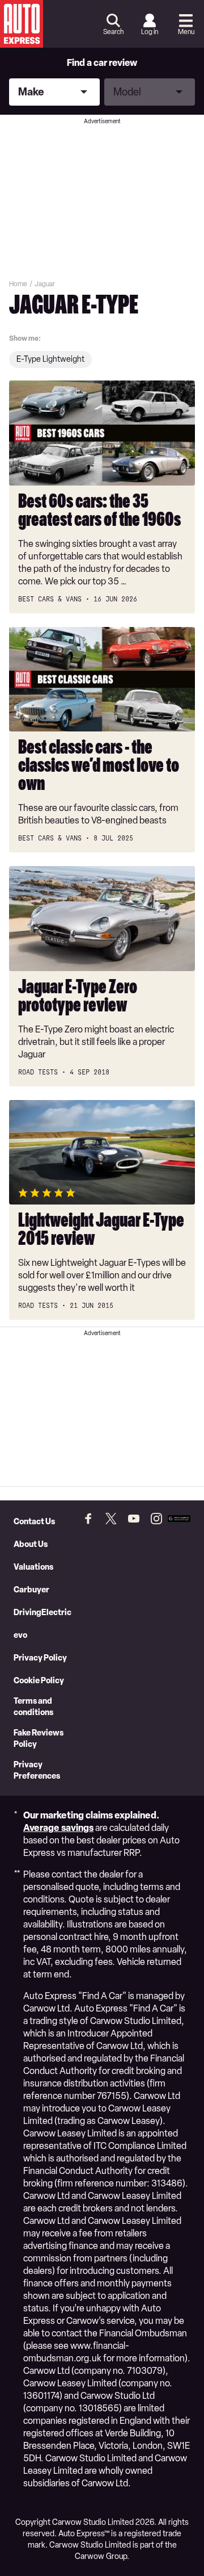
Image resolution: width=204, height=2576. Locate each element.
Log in (150, 32)
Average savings (58, 1828)
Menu (186, 32)
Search (113, 32)
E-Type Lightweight (50, 359)
